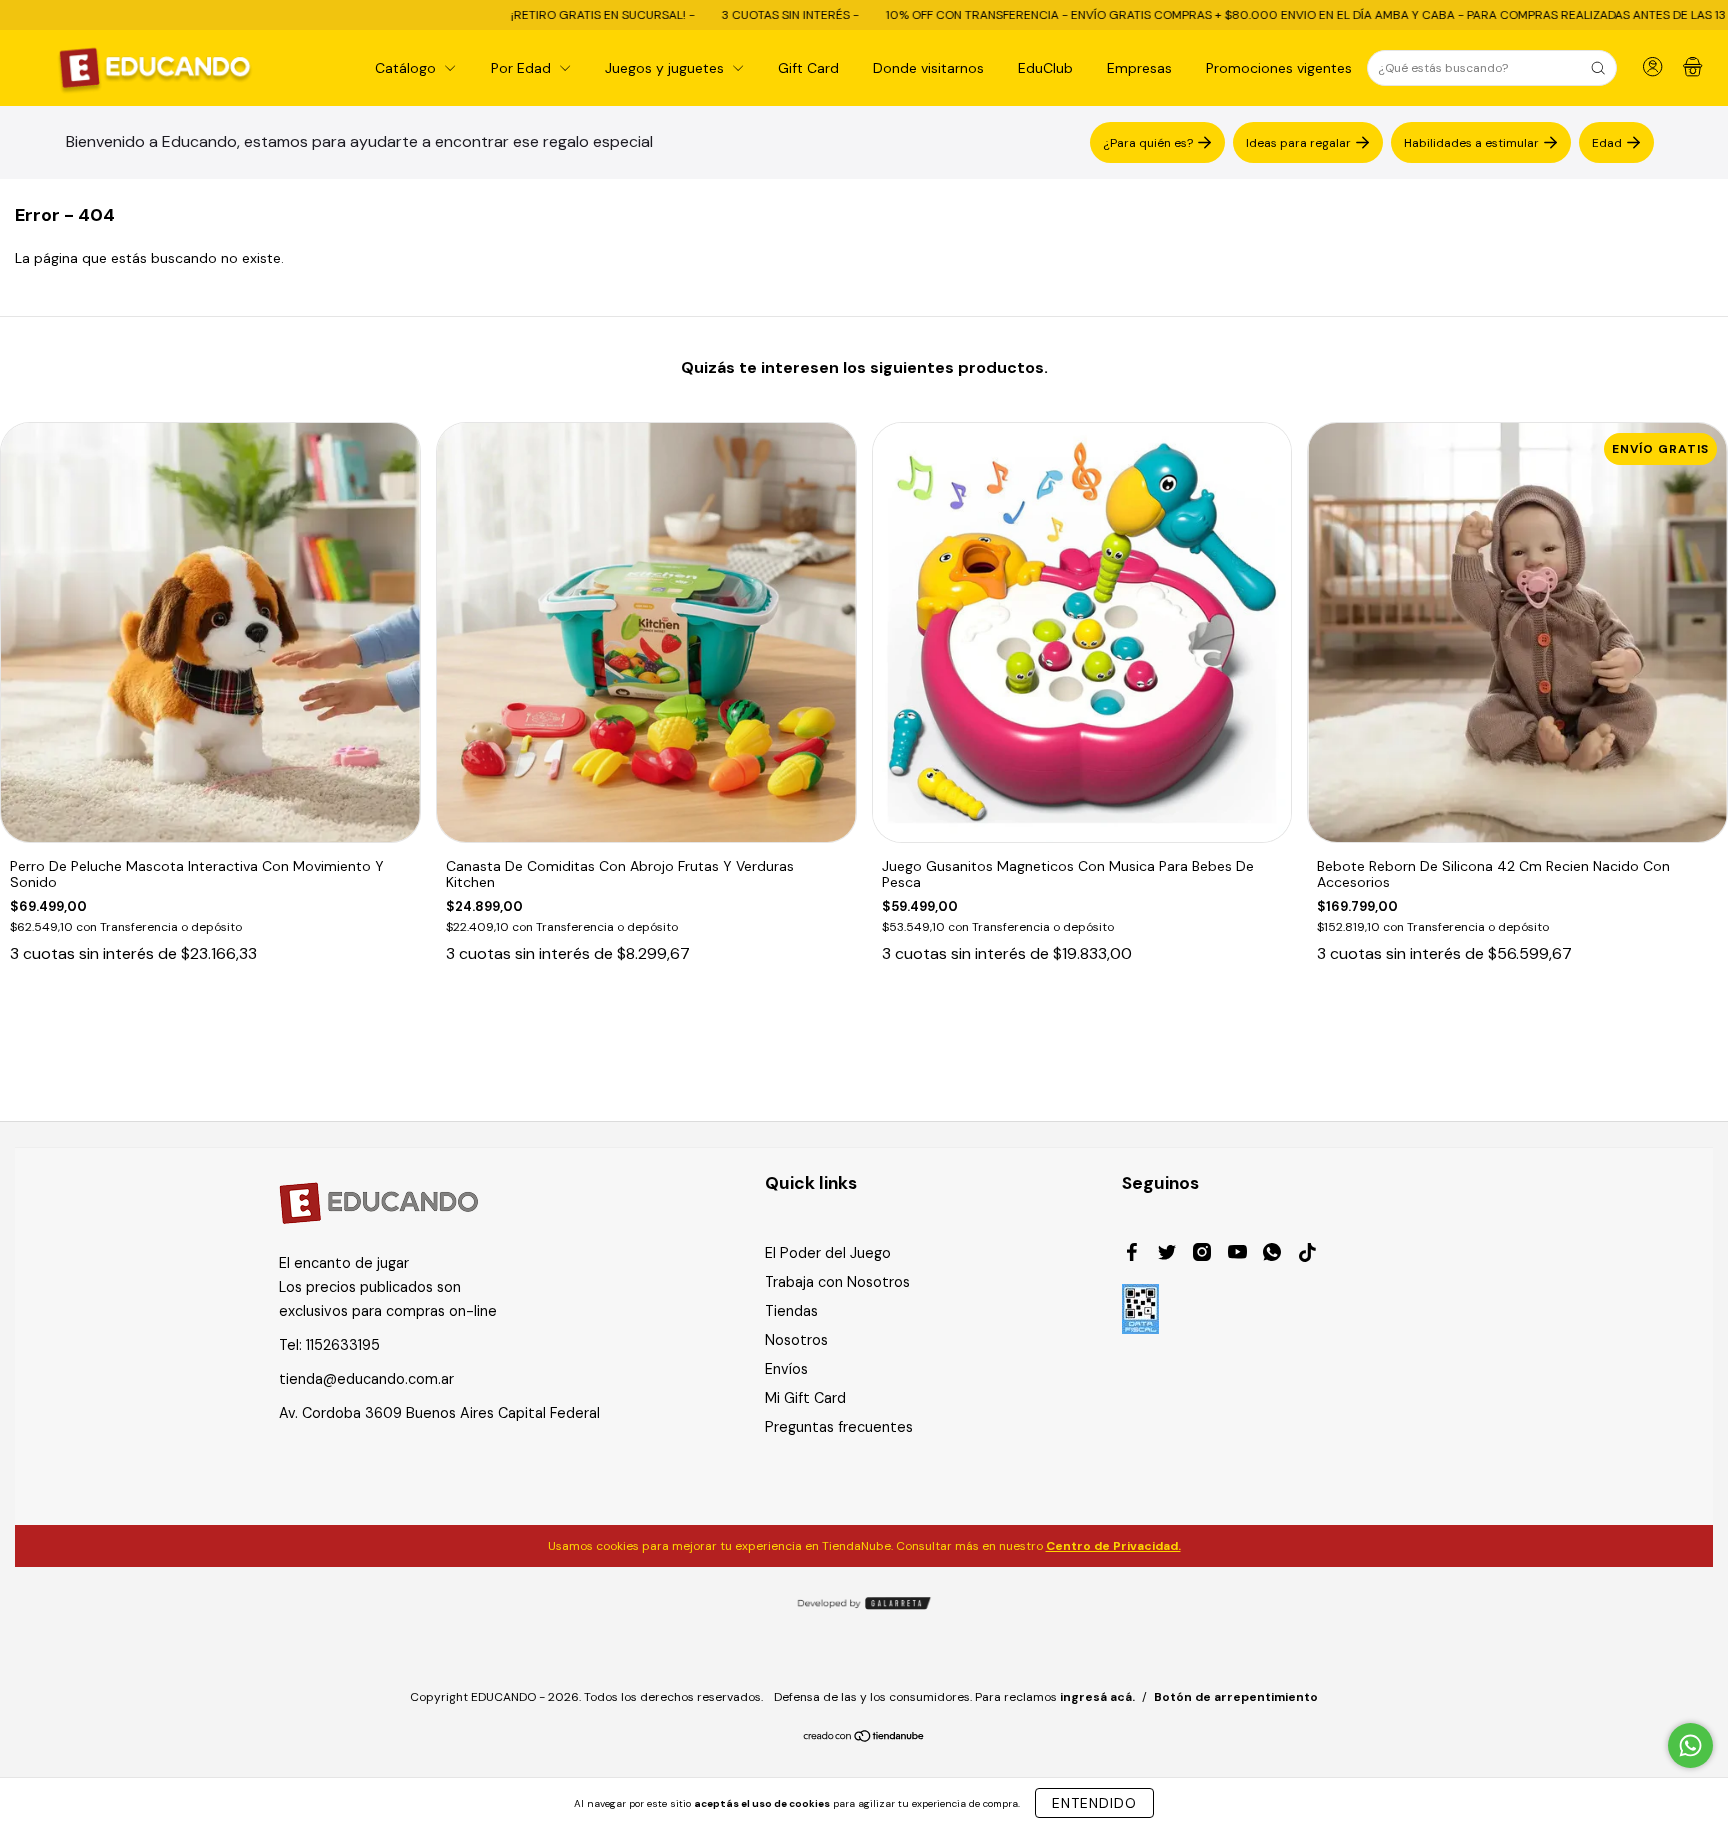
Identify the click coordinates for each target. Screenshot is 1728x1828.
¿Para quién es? (1148, 142)
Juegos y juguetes (666, 68)
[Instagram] (1202, 1255)
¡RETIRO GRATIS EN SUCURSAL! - (492, 15)
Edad (1607, 142)
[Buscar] (1598, 68)
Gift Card (808, 68)
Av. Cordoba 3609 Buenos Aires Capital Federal (439, 1413)
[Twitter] (1167, 1255)
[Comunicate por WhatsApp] (1690, 1745)
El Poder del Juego (828, 1253)
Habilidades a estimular (1471, 142)
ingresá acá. (1097, 1697)
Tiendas (791, 1311)
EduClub (1045, 68)
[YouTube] (1237, 1255)
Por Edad (523, 68)
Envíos (786, 1369)
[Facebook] (1132, 1255)
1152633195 (343, 1345)
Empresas (1139, 68)
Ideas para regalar (1298, 142)
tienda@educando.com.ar (366, 1379)
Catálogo (407, 68)
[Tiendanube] (864, 1738)
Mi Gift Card (805, 1398)
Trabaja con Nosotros (837, 1282)
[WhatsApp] (1272, 1255)
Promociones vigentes (1279, 68)
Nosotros (796, 1340)
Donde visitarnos (928, 68)
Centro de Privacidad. (1113, 1546)
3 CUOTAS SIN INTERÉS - (680, 15)
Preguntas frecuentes (839, 1427)
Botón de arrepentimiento (1236, 1697)
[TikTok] (1307, 1255)
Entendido (1094, 1803)
